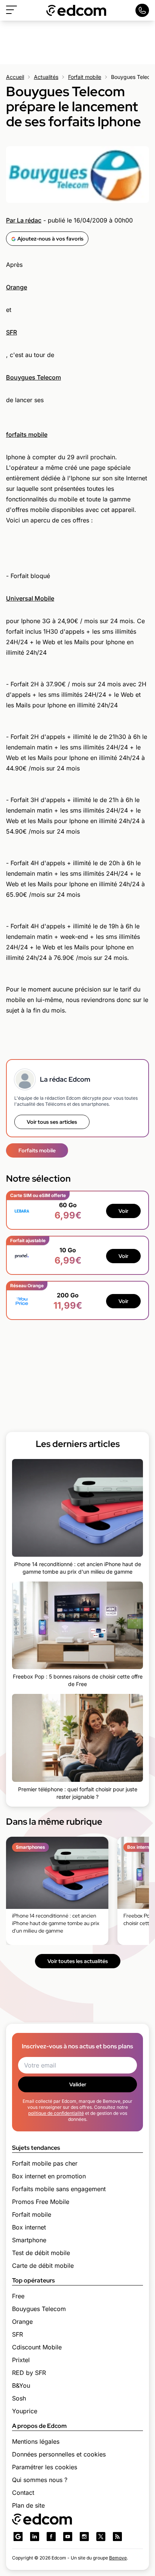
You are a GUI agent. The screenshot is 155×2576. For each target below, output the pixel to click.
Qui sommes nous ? (40, 2480)
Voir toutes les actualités (78, 1961)
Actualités (46, 77)
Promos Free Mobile (41, 2202)
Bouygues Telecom (33, 377)
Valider (78, 2084)
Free (18, 2296)
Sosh (19, 2398)
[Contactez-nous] (142, 10)
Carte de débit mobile (43, 2266)
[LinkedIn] (35, 2537)
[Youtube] (68, 2537)
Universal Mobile (30, 598)
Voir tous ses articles (52, 1122)
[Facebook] (51, 2537)
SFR (11, 332)
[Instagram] (84, 2537)
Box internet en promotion (49, 2176)
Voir (123, 1211)
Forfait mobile (85, 77)
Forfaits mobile (37, 1150)
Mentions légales (36, 2441)
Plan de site (28, 2505)
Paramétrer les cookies (45, 2467)
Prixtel (21, 2360)
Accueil (15, 77)
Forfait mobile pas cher (45, 2163)
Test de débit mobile (41, 2253)
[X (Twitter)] (101, 2537)
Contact (23, 2493)
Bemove (118, 2558)
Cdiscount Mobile (37, 2347)
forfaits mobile (27, 434)
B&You (21, 2385)
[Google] (18, 2537)
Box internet (29, 2227)
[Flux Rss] (117, 2537)
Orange (17, 287)
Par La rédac (24, 220)
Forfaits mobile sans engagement (59, 2189)
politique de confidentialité (56, 2113)
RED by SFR (29, 2373)
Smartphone (29, 2240)
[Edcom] (76, 10)
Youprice (25, 2411)
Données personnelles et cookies (59, 2454)
